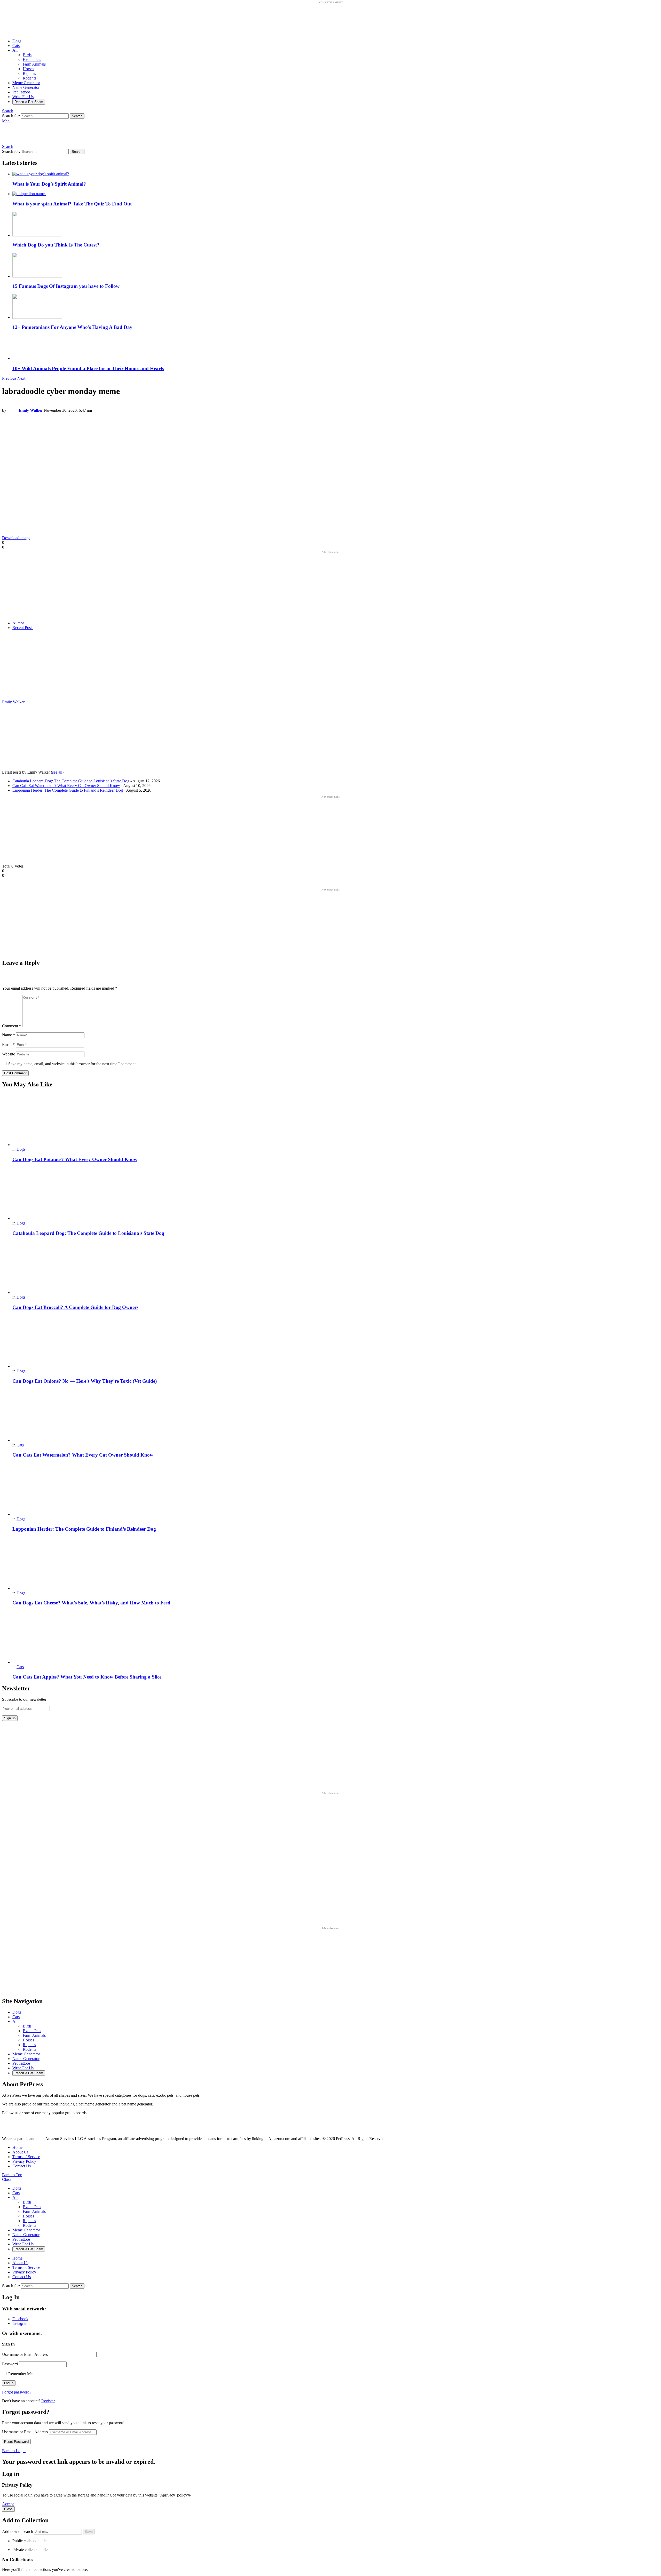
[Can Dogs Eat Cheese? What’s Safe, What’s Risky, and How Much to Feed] (336, 1564)
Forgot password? (17, 2392)
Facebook (20, 2319)
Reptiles (29, 73)
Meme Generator (26, 83)
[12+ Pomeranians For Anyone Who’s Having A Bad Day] (336, 307)
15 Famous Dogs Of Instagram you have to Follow (66, 286)
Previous (9, 378)
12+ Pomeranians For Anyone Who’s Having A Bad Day (72, 327)
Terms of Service (26, 2157)
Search (77, 116)
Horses (28, 69)
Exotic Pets (32, 59)
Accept (8, 2504)
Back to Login (14, 2451)
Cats (16, 46)
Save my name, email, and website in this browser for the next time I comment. (72, 1064)
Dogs (17, 41)
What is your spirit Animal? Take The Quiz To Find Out (72, 204)
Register (48, 2401)
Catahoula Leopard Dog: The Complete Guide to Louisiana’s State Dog (71, 781)
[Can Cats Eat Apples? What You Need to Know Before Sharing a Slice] (336, 1638)
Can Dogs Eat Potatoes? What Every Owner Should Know (75, 1159)
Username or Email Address (25, 2354)
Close (7, 2179)
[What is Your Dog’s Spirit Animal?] (336, 174)
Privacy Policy (24, 2161)
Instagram (20, 2323)
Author (18, 623)
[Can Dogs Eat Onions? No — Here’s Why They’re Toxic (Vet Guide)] (336, 1342)
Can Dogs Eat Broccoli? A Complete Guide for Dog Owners (75, 1307)
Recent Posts (23, 628)
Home (17, 2147)
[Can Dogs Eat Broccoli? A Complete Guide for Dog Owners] (336, 1268)
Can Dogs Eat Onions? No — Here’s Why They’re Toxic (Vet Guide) (85, 1381)
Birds (27, 55)
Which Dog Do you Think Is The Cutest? (56, 245)
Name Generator (26, 87)
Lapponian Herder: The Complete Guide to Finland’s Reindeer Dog (68, 790)
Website (9, 1054)
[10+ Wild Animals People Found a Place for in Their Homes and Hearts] (336, 348)
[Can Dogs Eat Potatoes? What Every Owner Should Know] (336, 1120)
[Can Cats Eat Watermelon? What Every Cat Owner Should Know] (336, 1416)
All (15, 50)
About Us (20, 2152)
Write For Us (23, 97)
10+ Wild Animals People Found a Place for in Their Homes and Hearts (88, 368)
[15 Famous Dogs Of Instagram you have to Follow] (336, 266)
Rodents (29, 78)
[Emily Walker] (34, 697)
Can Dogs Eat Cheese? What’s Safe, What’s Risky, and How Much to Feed (91, 1603)
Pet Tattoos (21, 92)
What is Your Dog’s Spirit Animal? (49, 184)
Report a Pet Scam (29, 102)
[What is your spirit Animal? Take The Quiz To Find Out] (336, 194)
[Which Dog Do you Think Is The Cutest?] (336, 225)
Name (9, 1035)
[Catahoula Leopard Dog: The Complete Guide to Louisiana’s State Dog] (336, 1194)
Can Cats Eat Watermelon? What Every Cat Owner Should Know (66, 786)
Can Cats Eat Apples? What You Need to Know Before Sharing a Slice (87, 1677)
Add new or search (18, 2531)
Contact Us (22, 2166)
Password (10, 2364)
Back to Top (12, 2175)
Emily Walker (13, 702)
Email (8, 1044)
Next (21, 378)
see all (57, 772)
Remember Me (20, 2374)
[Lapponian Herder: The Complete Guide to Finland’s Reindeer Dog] (336, 1490)
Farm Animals (34, 64)
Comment (12, 1026)
